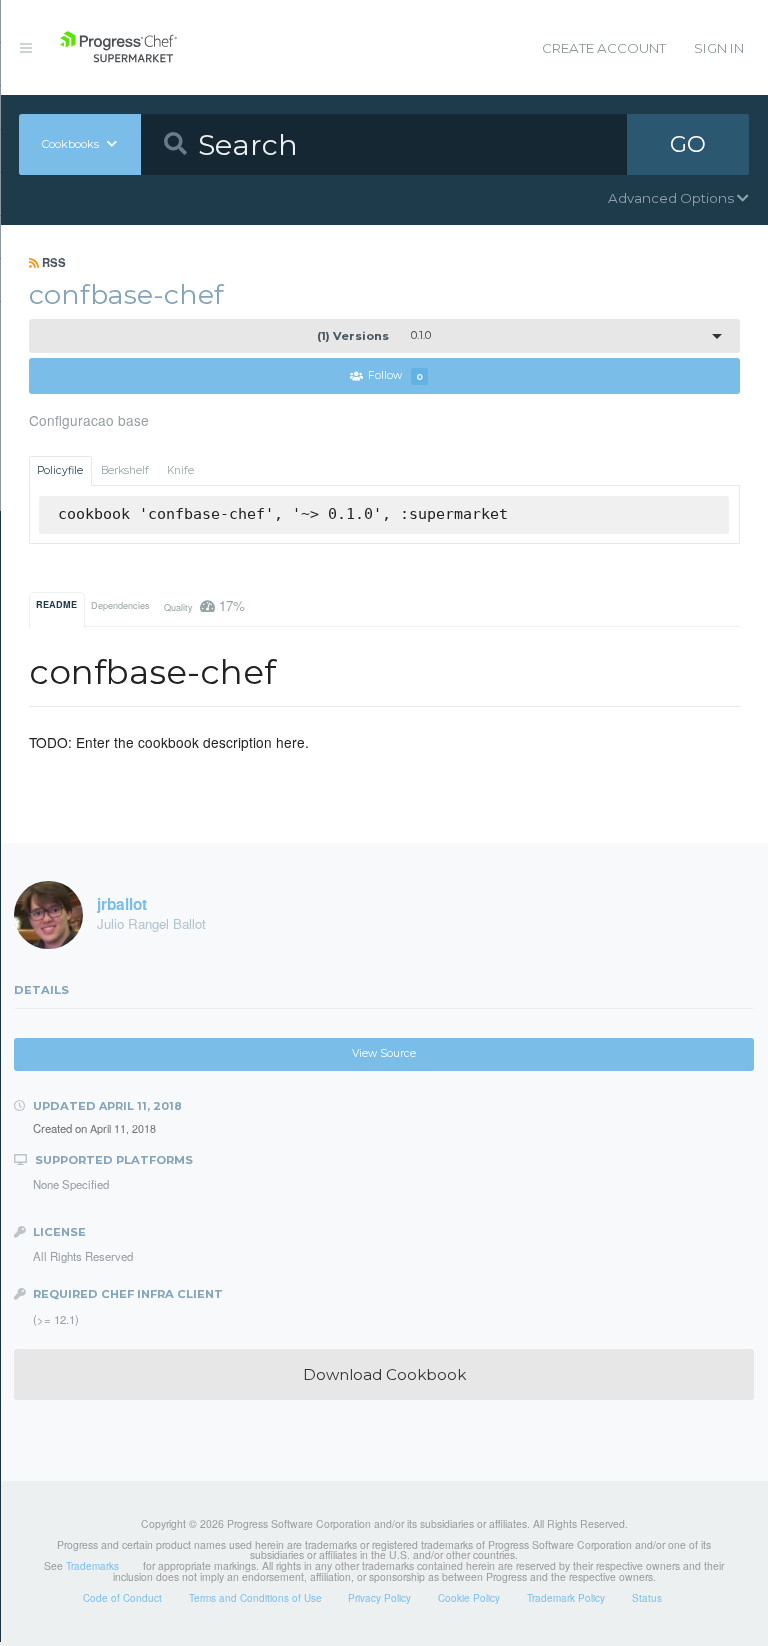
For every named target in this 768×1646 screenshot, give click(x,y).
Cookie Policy (469, 1598)
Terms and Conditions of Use (255, 1598)
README (56, 604)
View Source (384, 1053)
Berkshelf (125, 470)
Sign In (719, 48)
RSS (52, 262)
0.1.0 (374, 336)
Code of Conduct (122, 1598)
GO (688, 144)
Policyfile (60, 470)
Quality (205, 605)
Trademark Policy (566, 1598)
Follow (395, 376)
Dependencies (120, 605)
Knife (180, 470)
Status (647, 1598)
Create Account (604, 48)
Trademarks (92, 1566)
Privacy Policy (379, 1598)
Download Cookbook (384, 1374)
